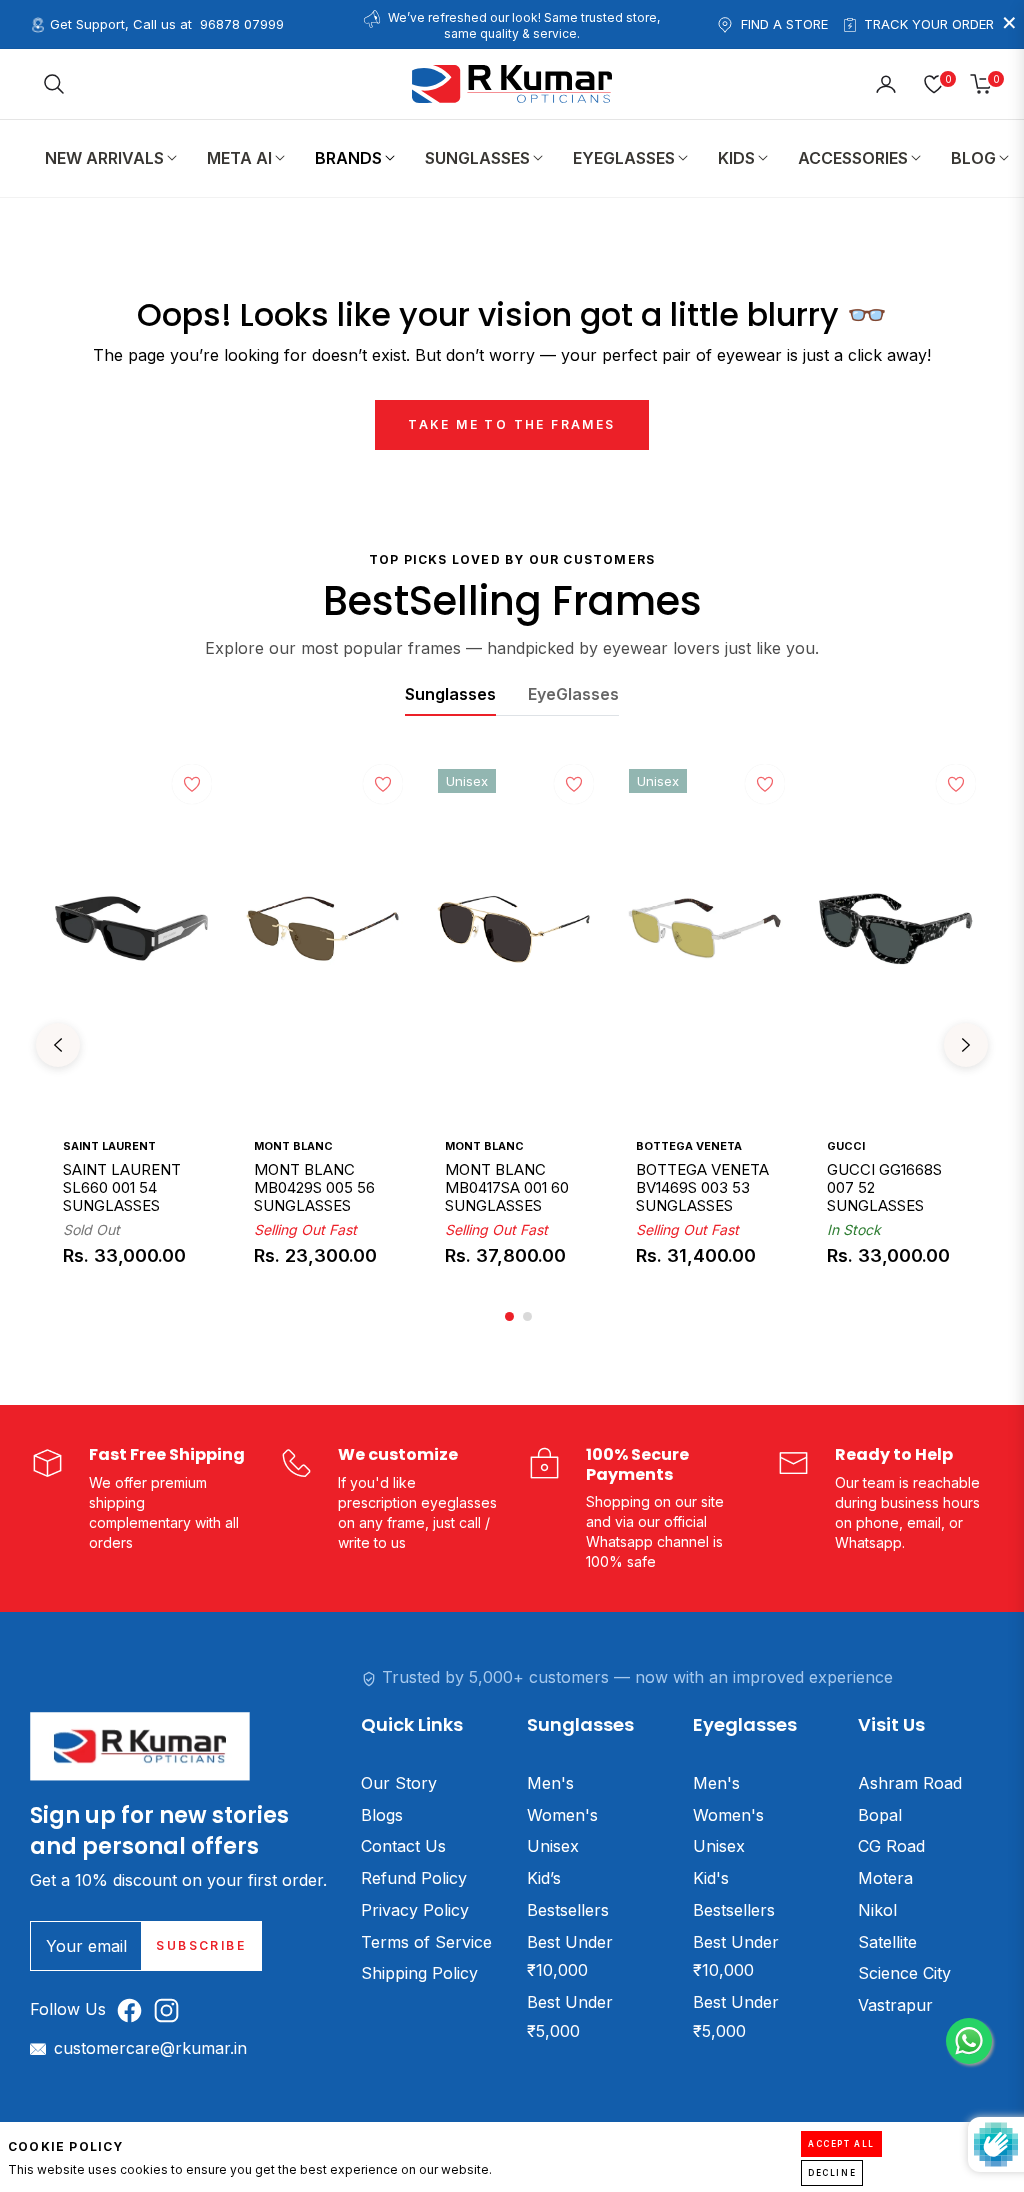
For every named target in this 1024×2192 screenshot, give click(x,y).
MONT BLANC (293, 1146)
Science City (904, 1973)
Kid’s (544, 1878)
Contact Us (403, 1846)
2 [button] (527, 1316)
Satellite (887, 1942)
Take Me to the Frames (511, 424)
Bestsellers (568, 1910)
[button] (54, 84)
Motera (885, 1878)
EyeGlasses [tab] (573, 694)
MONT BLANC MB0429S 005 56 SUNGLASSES (314, 1187)
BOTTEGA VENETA (689, 1146)
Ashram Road (910, 1783)
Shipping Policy (419, 1973)
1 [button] (509, 1316)
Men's (550, 1783)
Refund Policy (414, 1878)
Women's (562, 1815)
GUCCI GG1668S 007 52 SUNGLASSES (884, 1187)
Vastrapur (895, 2005)
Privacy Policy (415, 1910)
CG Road (891, 1846)
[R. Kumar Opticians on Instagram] (171, 2009)
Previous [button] (58, 1045)
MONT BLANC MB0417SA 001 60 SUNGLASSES (507, 1187)
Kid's (711, 1878)
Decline (832, 2173)
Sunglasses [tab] (450, 694)
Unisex (553, 1846)
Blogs (382, 1815)
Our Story (399, 1783)
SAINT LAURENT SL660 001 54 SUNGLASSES (122, 1187)
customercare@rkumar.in (150, 2048)
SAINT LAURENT (109, 1146)
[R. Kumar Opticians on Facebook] (134, 2009)
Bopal (880, 1815)
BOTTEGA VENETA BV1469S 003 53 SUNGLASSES (702, 1187)
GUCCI (846, 1146)
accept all (841, 2144)
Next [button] (966, 1045)
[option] (131, 1045)
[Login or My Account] (886, 84)
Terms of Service (426, 1942)
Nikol (877, 1910)
